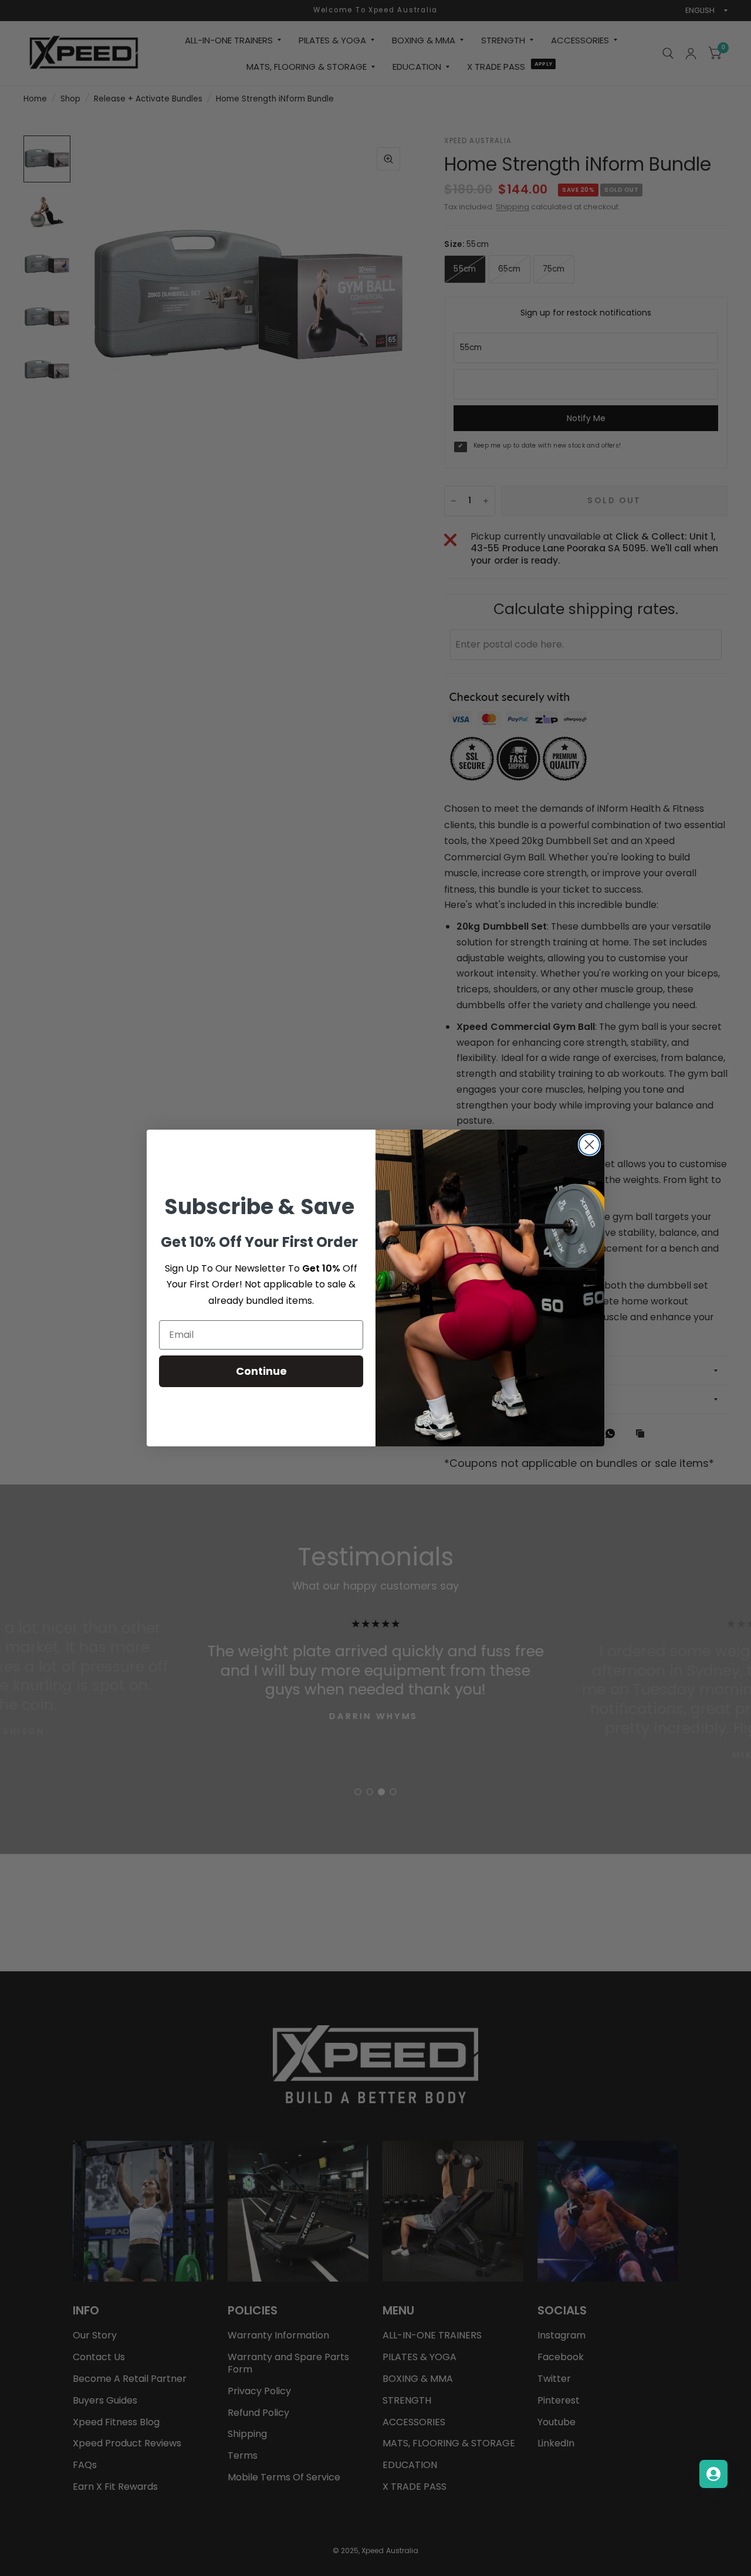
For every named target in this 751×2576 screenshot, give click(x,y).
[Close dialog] (589, 1145)
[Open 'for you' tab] (713, 2474)
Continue (261, 1371)
